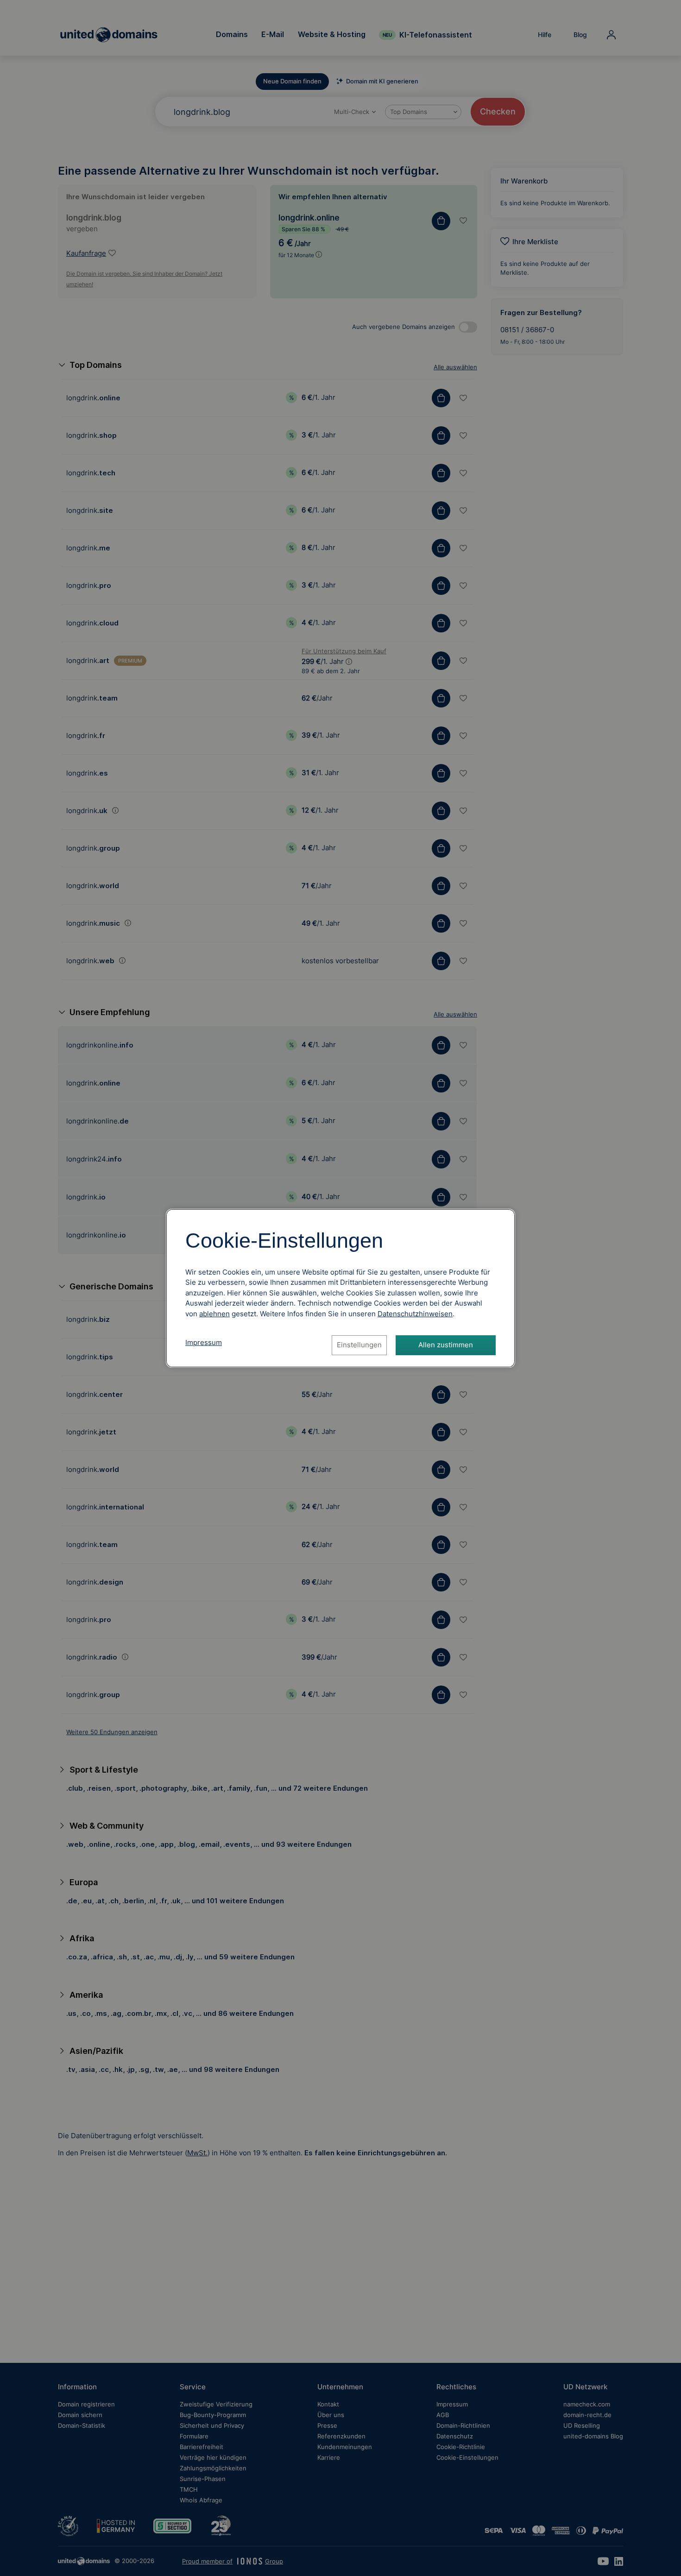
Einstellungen (359, 1345)
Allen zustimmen (446, 1345)
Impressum (204, 1342)
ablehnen (214, 1314)
